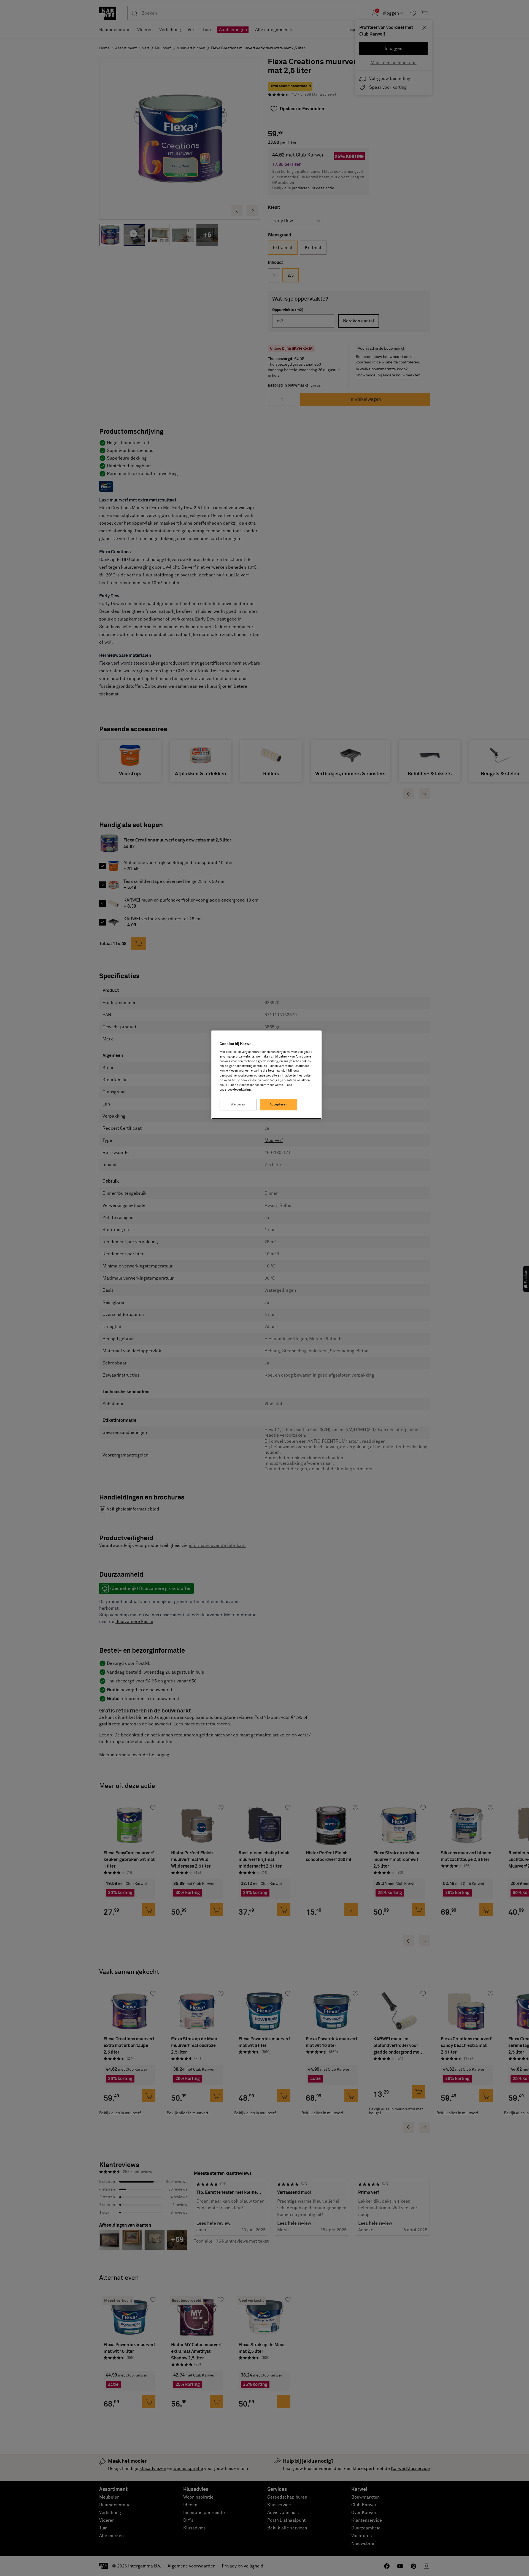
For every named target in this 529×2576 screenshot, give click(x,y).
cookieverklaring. (240, 1090)
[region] (266, 1075)
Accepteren (279, 1104)
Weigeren (238, 1104)
